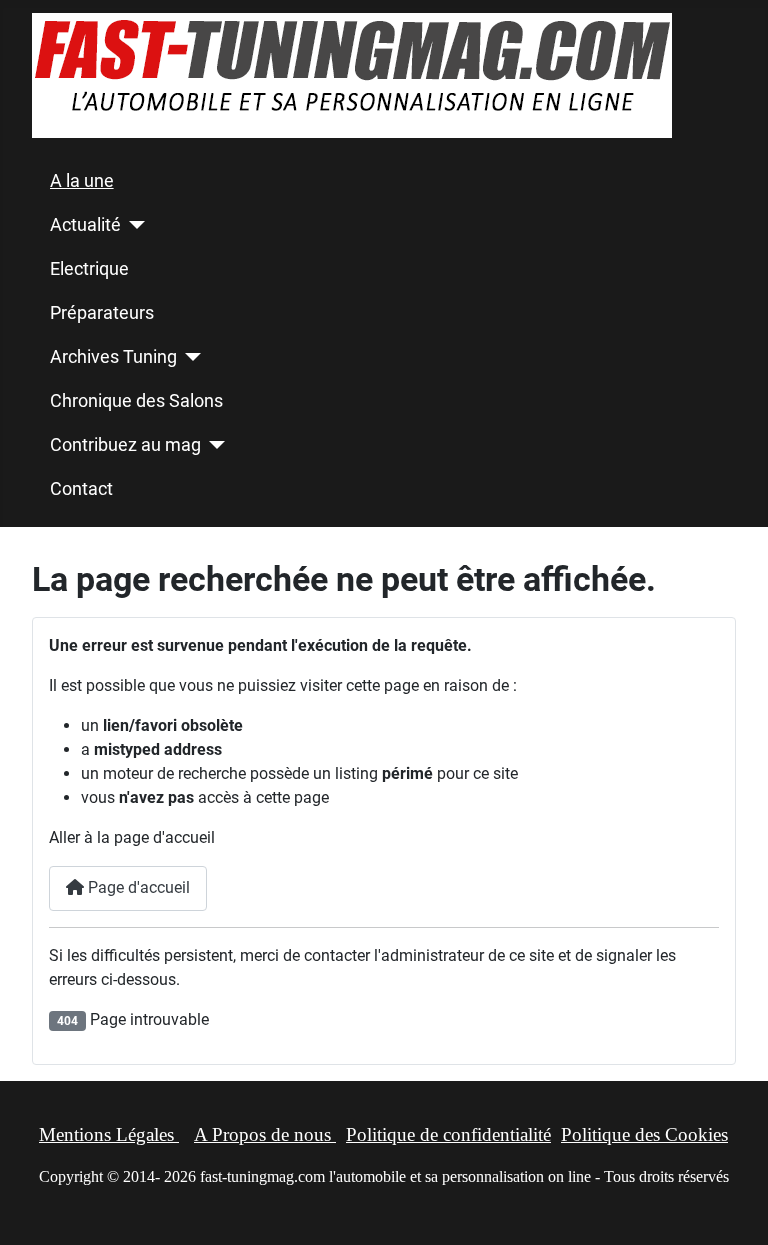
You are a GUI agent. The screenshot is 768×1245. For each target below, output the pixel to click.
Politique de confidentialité (448, 1134)
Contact (81, 489)
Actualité (85, 225)
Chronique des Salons (136, 401)
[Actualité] (133, 225)
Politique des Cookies (644, 1134)
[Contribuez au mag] (213, 445)
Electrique (89, 269)
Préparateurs (102, 313)
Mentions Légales (109, 1134)
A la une (82, 181)
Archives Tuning (113, 357)
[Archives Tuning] (189, 357)
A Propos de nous (265, 1134)
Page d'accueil (137, 887)
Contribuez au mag (125, 445)
